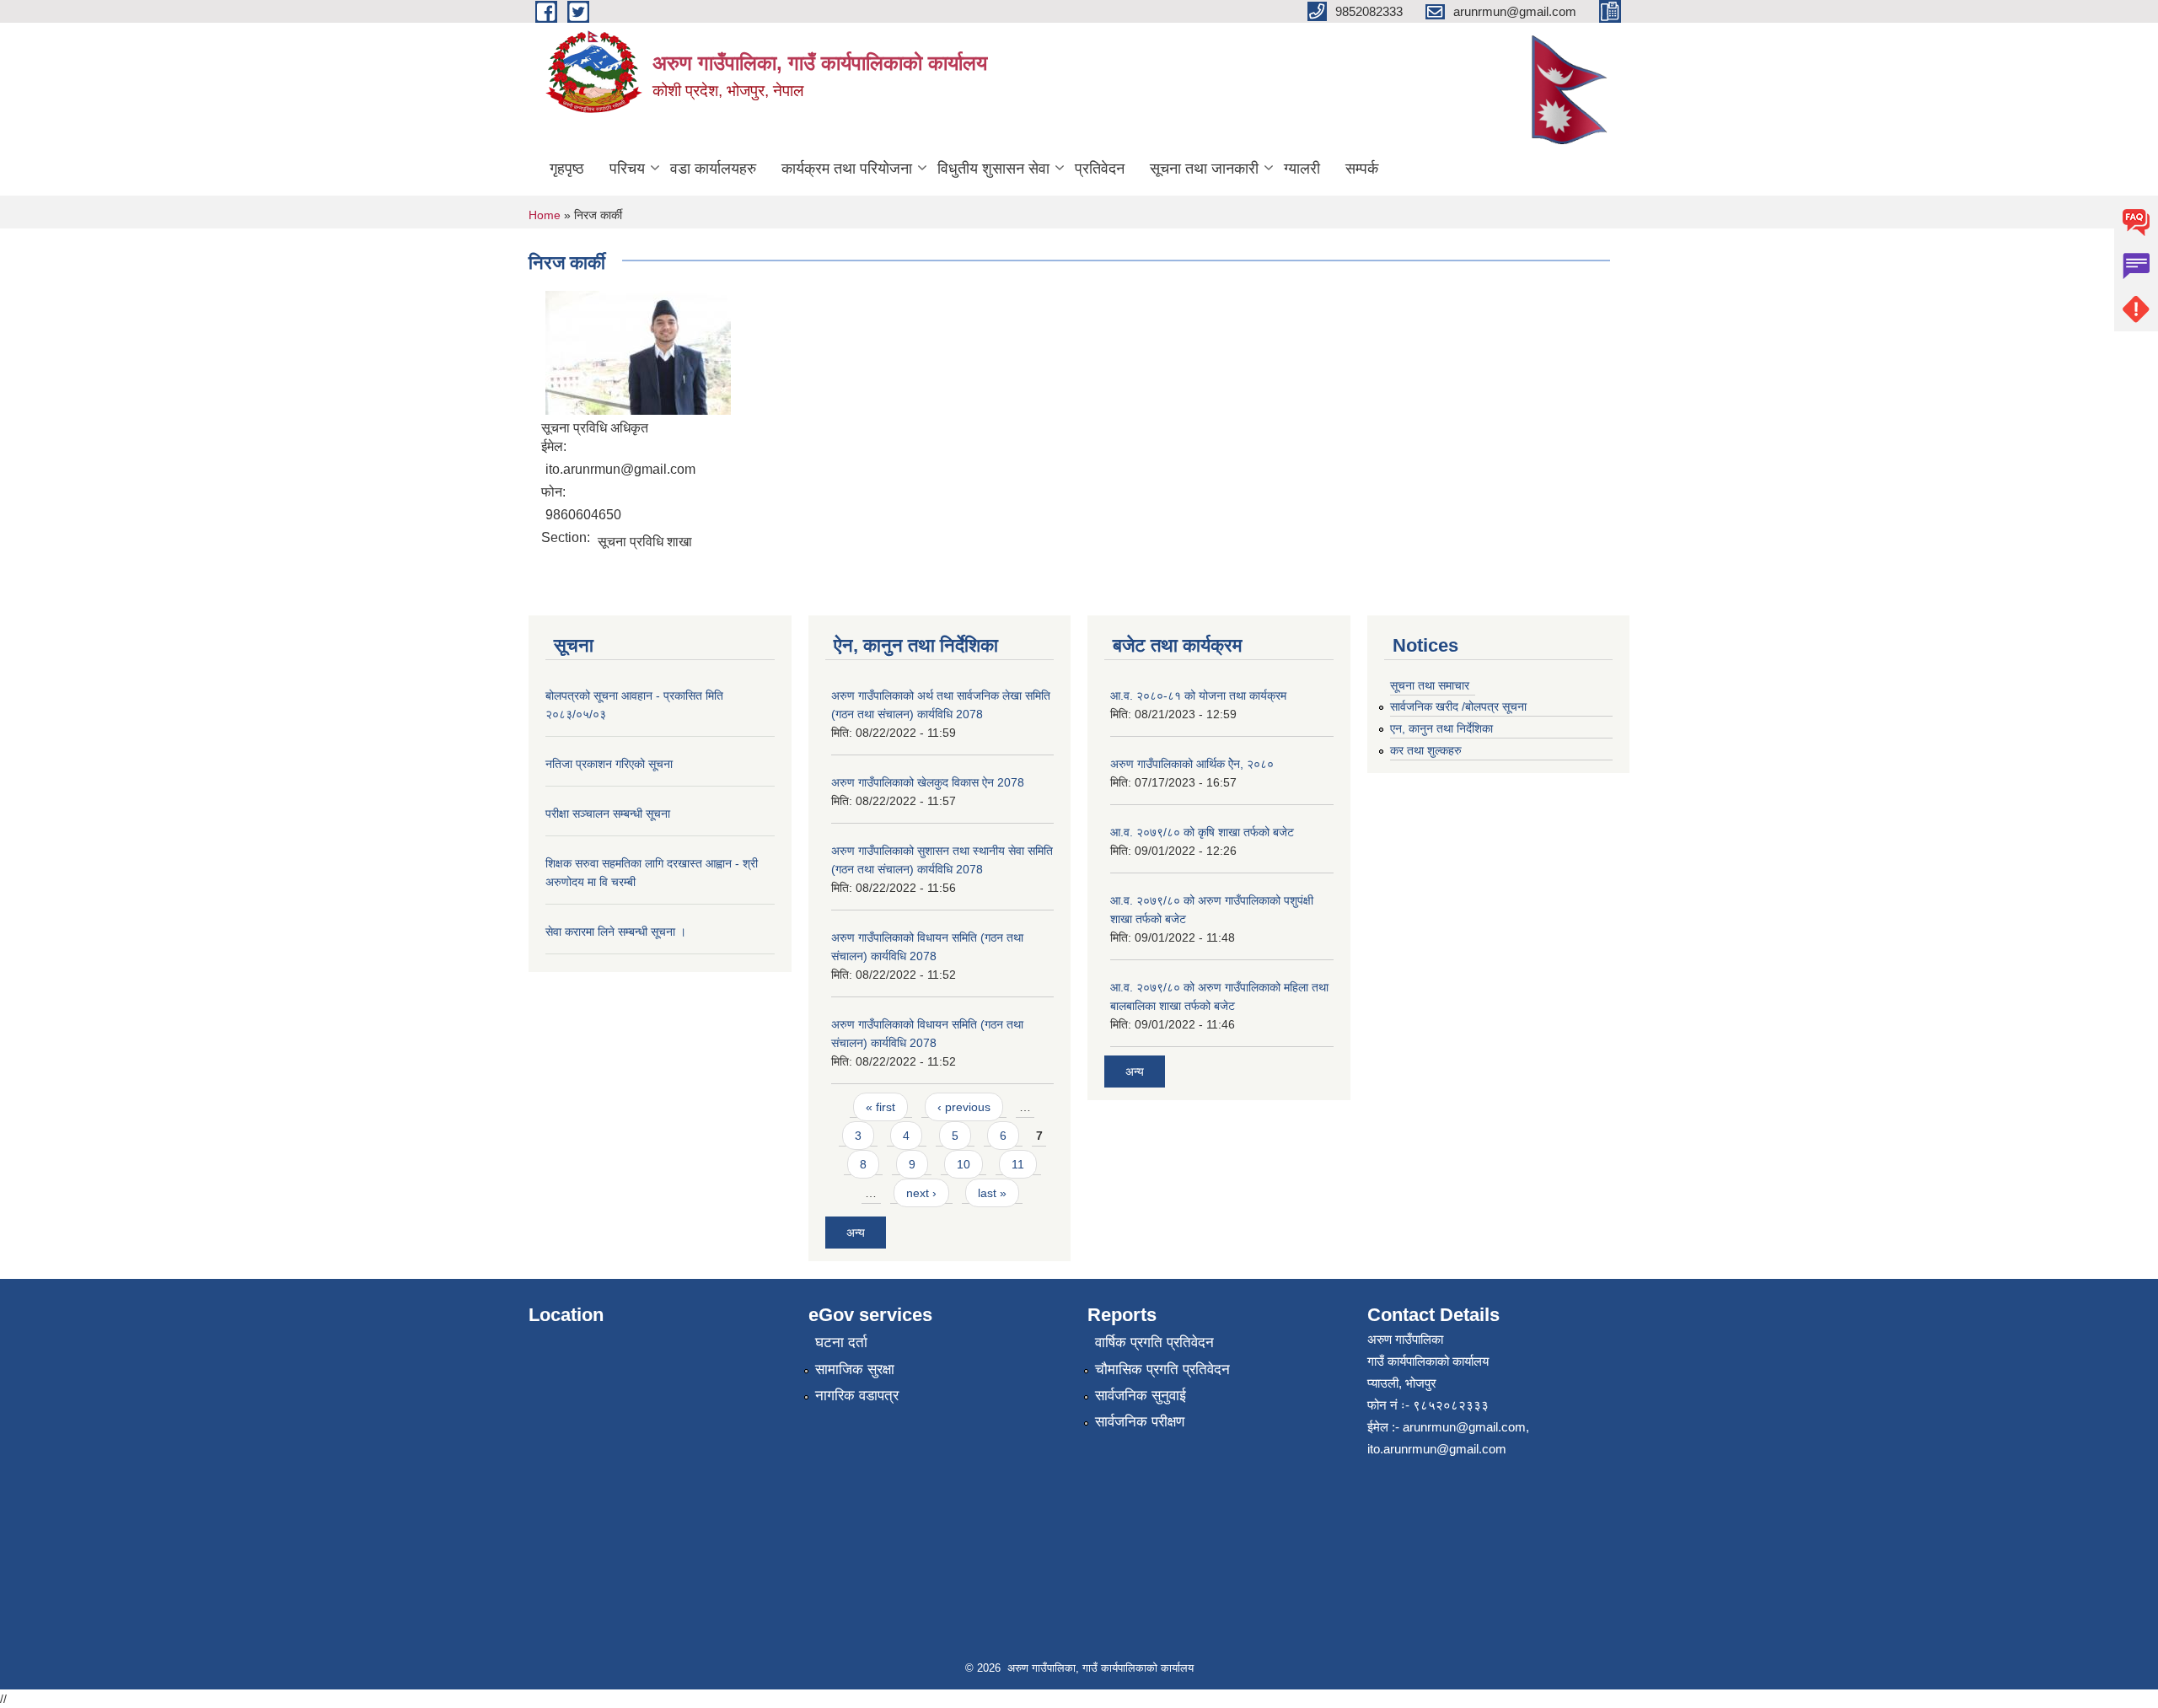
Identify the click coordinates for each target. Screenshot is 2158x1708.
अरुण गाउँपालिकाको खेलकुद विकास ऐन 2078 (928, 782)
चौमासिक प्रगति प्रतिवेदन (1162, 1370)
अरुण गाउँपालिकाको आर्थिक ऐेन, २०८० (1192, 764)
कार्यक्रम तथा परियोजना (847, 169)
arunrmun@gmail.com (1464, 1427)
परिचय (627, 169)
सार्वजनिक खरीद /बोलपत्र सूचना (1458, 706)
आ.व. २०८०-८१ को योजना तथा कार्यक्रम (1198, 696)
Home (545, 215)
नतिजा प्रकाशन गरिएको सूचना (609, 764)
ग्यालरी (1302, 169)
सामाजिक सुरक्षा (855, 1370)
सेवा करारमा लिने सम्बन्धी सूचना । (616, 932)
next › (921, 1193)
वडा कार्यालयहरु (713, 169)
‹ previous (964, 1107)
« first (880, 1107)
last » (992, 1193)
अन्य (856, 1233)
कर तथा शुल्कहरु (1426, 750)
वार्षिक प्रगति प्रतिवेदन (1154, 1343)
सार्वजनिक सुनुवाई (1141, 1396)
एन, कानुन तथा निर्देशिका (1441, 728)
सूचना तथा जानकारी (1204, 169)
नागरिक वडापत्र (857, 1396)
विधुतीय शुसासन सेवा (993, 169)
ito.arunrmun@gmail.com (1437, 1449)
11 (1018, 1164)
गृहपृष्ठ (567, 169)
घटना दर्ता (841, 1343)
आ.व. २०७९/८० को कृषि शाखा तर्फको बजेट (1202, 832)
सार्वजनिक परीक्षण (1140, 1422)
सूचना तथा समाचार (1430, 685)
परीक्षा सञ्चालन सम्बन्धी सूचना (608, 814)
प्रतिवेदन (1100, 169)
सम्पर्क (1362, 169)
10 (964, 1164)
